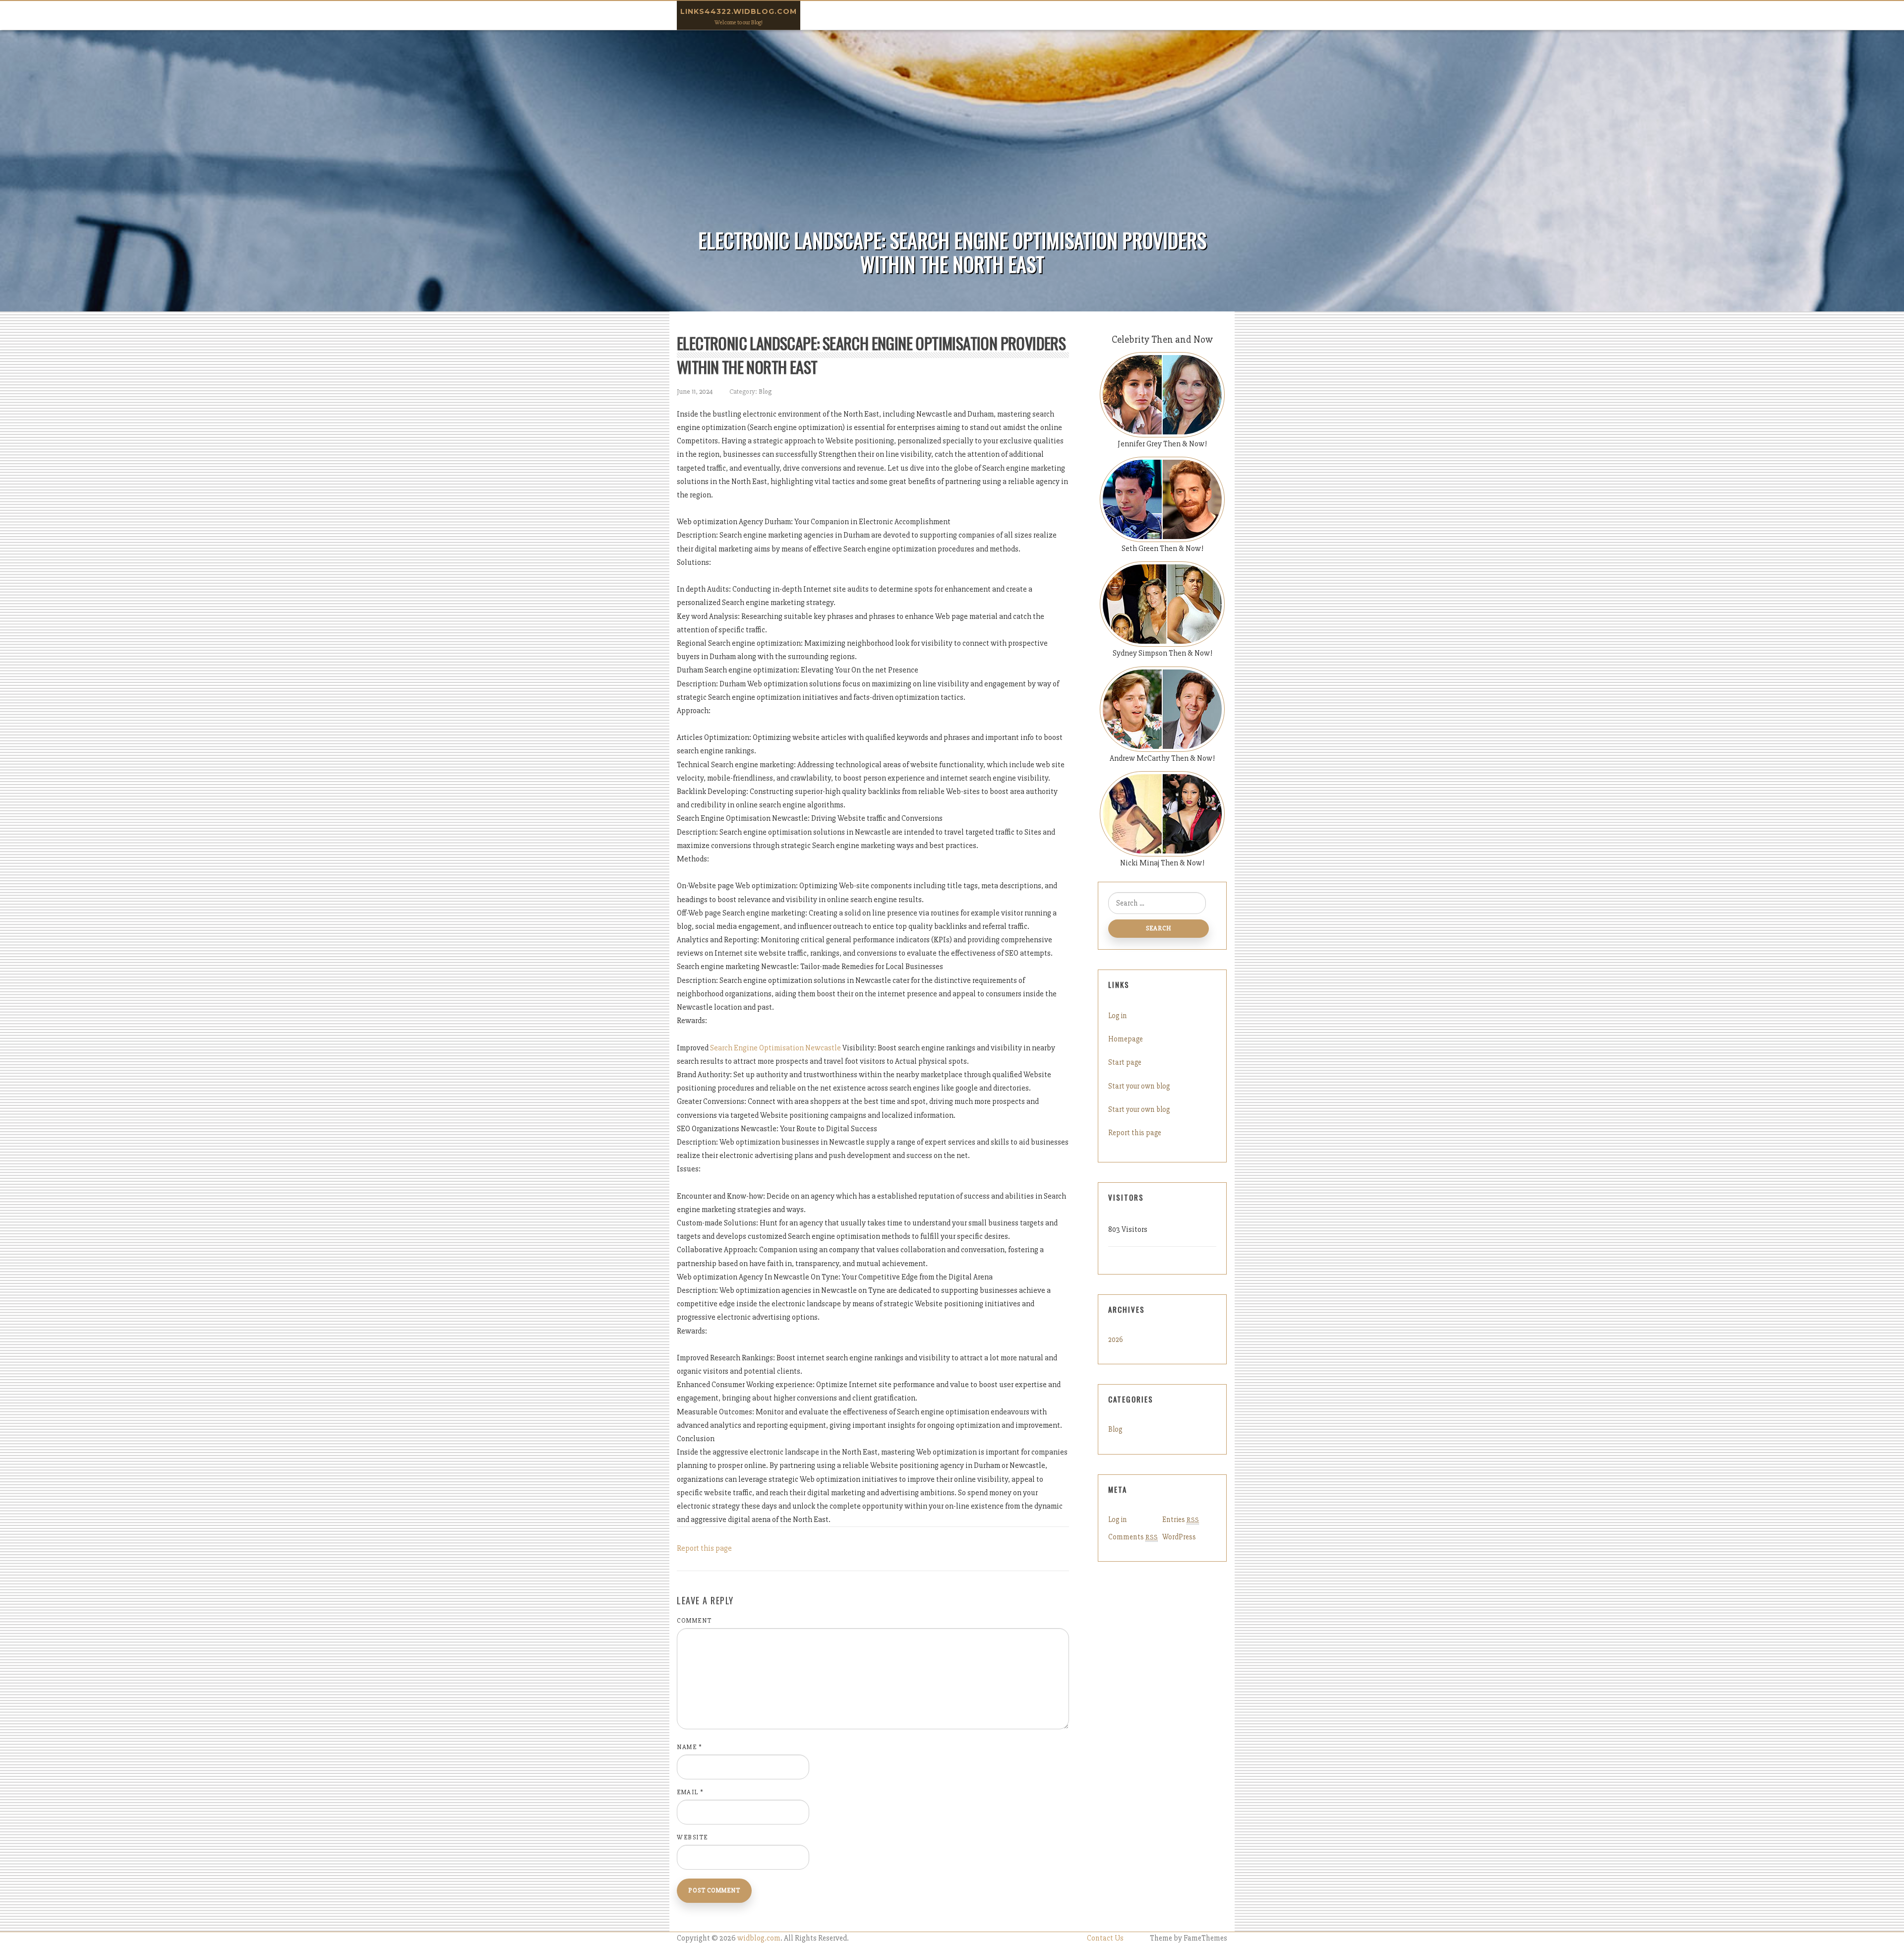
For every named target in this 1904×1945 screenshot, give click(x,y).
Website (692, 1837)
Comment (694, 1621)
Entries (1181, 1520)
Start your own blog (1139, 1086)
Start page (1125, 1062)
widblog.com (759, 1938)
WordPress (1179, 1537)
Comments (1133, 1537)
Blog (765, 392)
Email (690, 1792)
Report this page (704, 1548)
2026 (1116, 1339)
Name (689, 1747)
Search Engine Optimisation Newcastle (775, 1048)
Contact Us (1105, 1938)
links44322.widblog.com (739, 11)
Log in (1118, 1016)
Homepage (1126, 1039)
